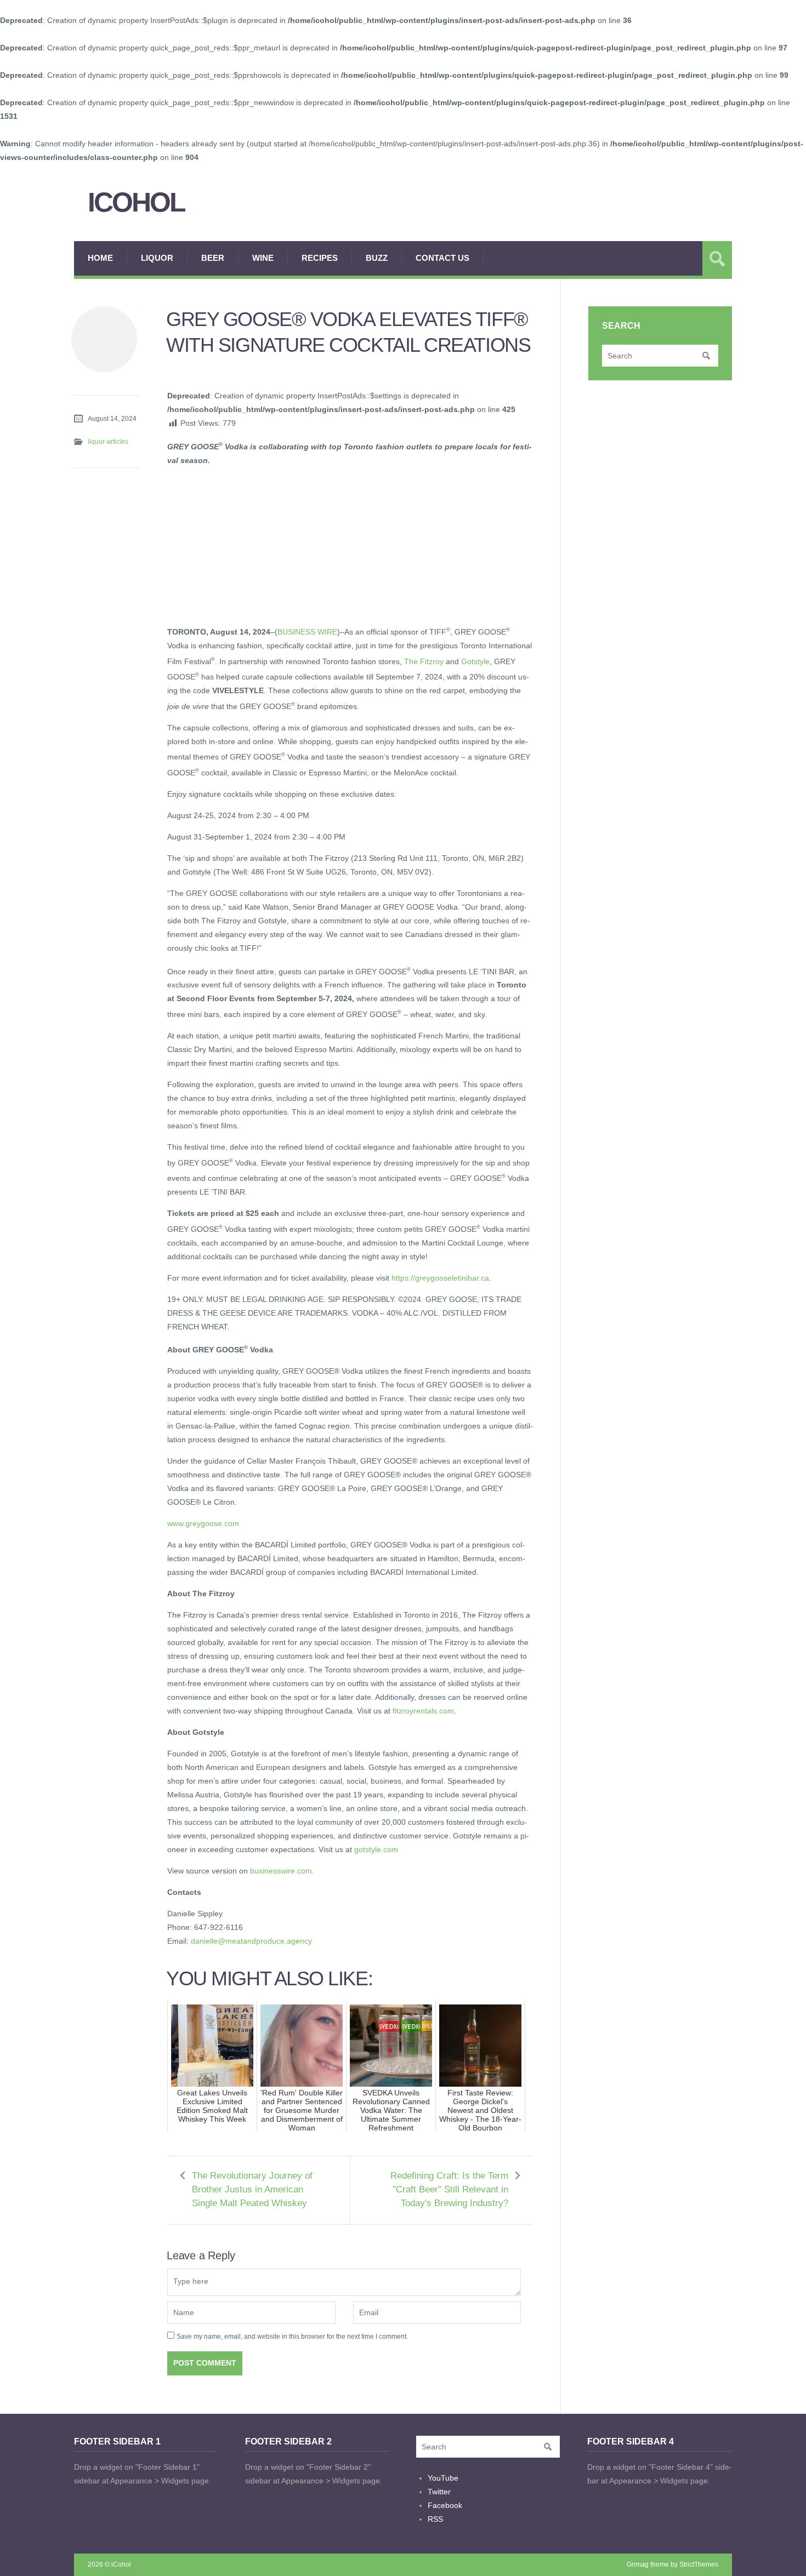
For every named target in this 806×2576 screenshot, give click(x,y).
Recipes (320, 258)
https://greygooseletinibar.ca (440, 1278)
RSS (435, 2519)
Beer (213, 258)
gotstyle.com (376, 1849)
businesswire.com (281, 1871)
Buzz (377, 258)
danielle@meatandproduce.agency (251, 1941)
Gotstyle (475, 661)
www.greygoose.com (203, 1523)
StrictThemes (699, 2564)
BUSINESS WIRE (307, 632)
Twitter (439, 2492)
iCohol (136, 202)
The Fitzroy (424, 661)
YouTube (443, 2478)
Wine (263, 258)
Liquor (157, 258)
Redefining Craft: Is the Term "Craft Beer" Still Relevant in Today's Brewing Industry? (449, 2189)
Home (100, 258)
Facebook (445, 2505)
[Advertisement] (249, 544)
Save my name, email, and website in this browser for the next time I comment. (292, 2337)
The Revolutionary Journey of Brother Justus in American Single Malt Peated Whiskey (252, 2189)
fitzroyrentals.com (423, 1711)
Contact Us (442, 258)
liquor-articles (108, 442)
